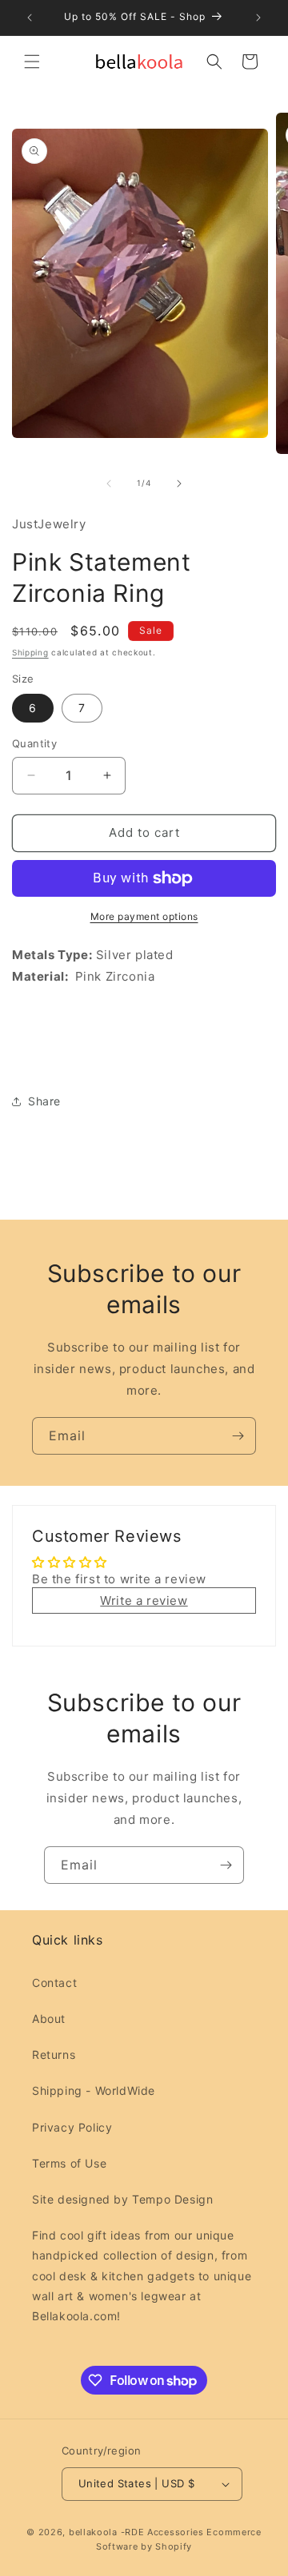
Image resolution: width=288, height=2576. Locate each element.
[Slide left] (109, 484)
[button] (32, 62)
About (49, 2019)
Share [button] (44, 1101)
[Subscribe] (238, 1436)
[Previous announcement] (30, 18)
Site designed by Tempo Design (122, 2199)
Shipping (30, 652)
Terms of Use (69, 2163)
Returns (54, 2054)
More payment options (144, 916)
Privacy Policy (72, 2127)
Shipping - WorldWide (94, 2090)
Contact (54, 1983)
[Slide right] (179, 484)
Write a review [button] (144, 1601)
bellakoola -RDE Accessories (136, 2532)
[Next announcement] (258, 18)
